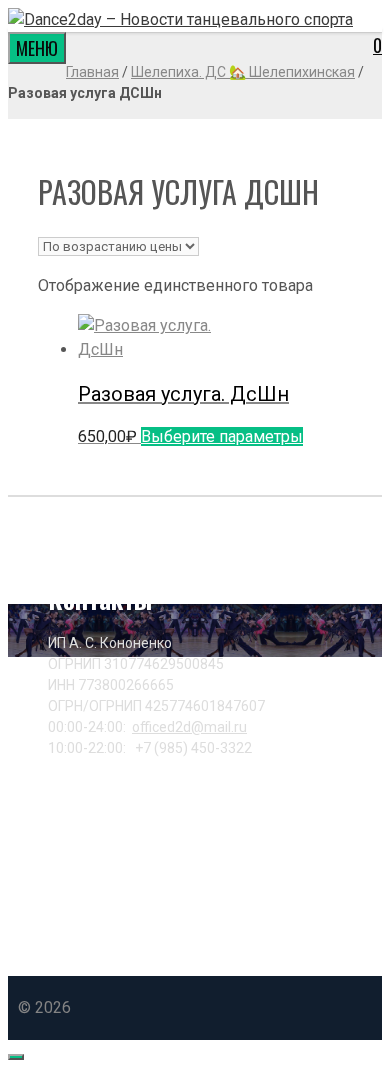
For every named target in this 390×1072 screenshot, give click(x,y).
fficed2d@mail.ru (189, 727)
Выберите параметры (222, 436)
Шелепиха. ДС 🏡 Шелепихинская (243, 72)
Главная (92, 72)
